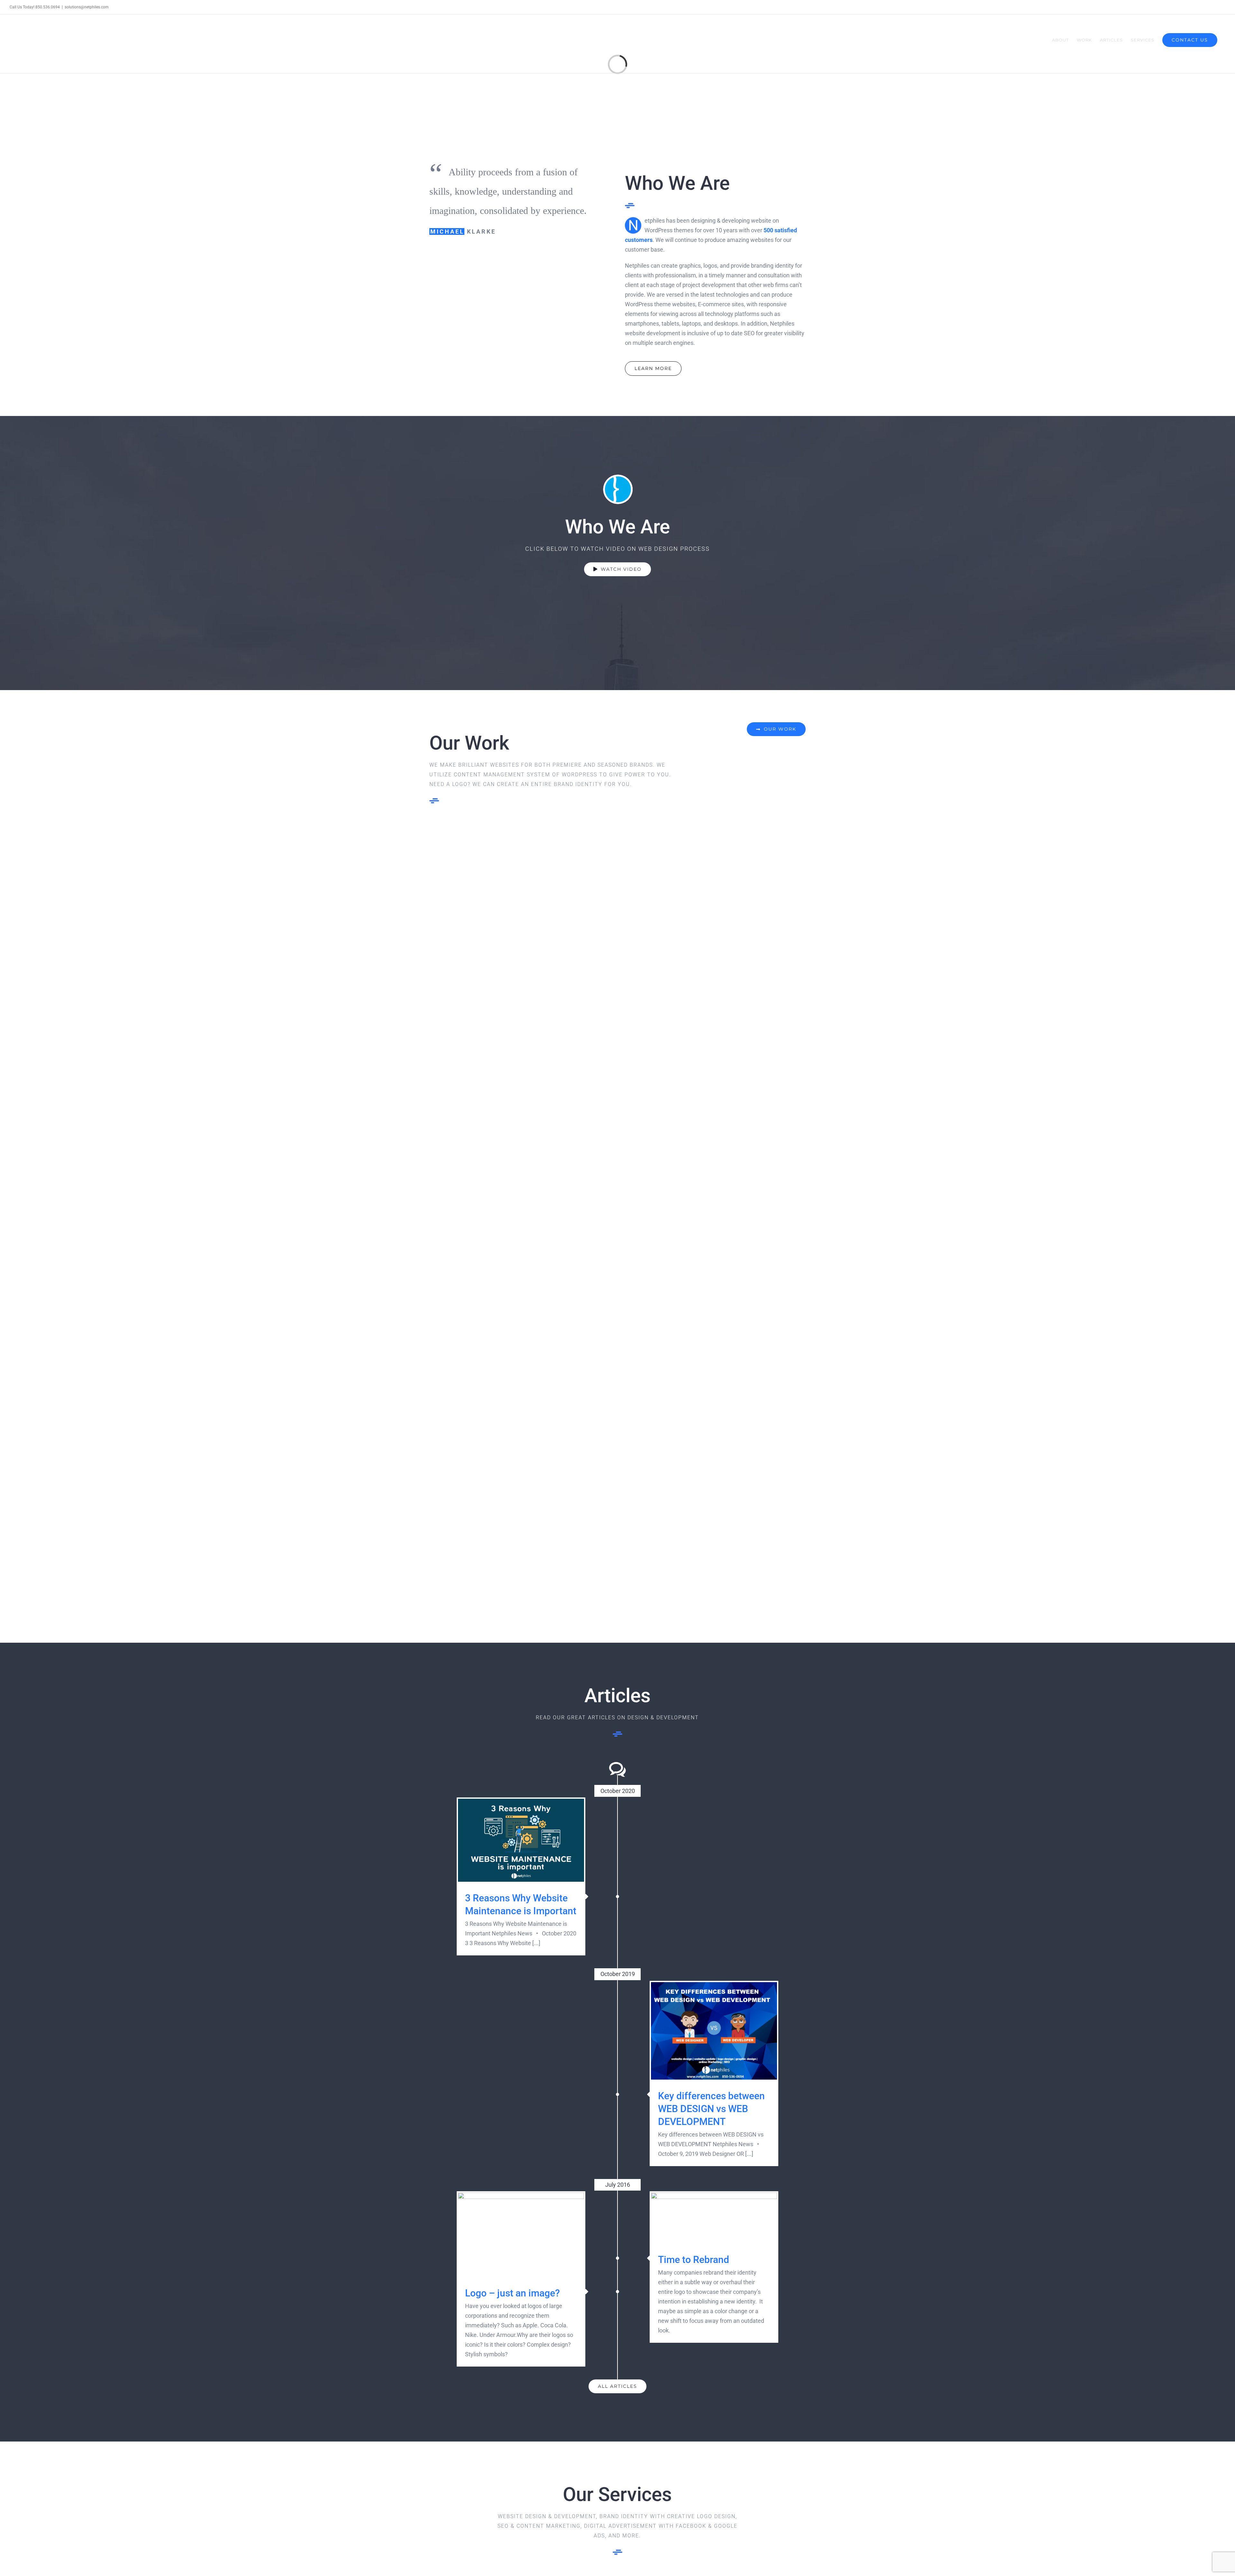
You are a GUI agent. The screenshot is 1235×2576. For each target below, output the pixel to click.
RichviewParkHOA (714, 1296)
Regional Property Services (714, 1103)
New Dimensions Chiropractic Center (714, 914)
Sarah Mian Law (521, 919)
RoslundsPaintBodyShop (714, 1488)
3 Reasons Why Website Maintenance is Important (521, 1840)
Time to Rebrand (714, 2218)
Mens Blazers (521, 1296)
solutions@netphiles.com (87, 7)
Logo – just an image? (521, 2235)
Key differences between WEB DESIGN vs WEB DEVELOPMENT (714, 2031)
